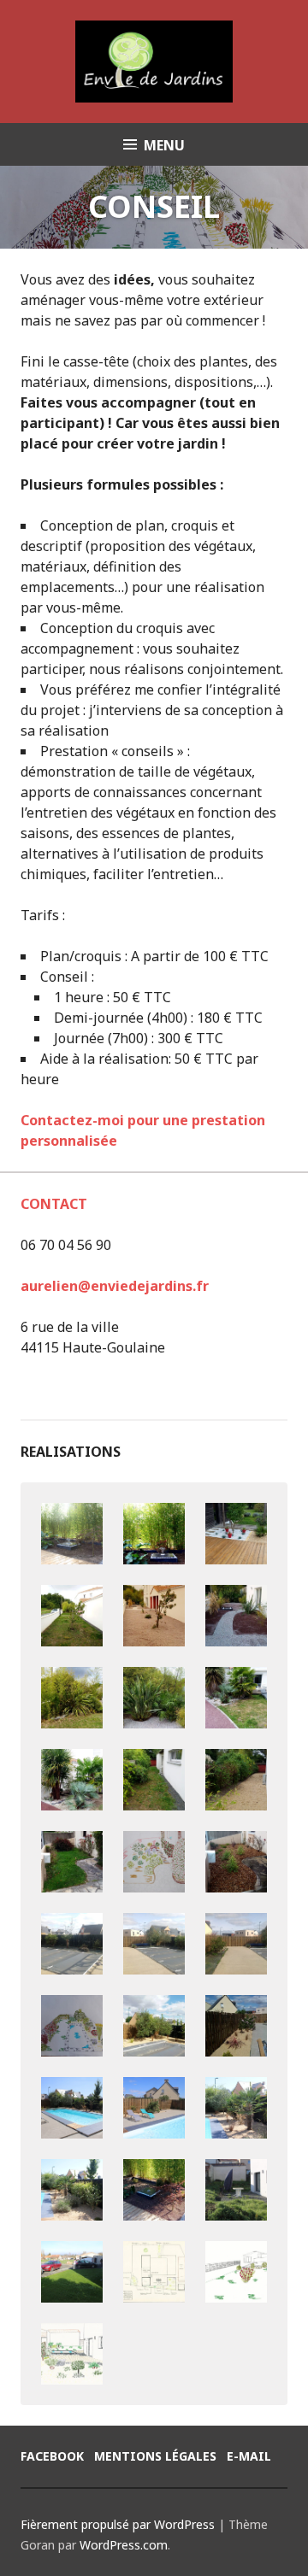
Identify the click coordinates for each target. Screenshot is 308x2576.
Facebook (52, 2456)
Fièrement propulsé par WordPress (118, 2524)
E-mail (249, 2456)
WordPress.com (124, 2545)
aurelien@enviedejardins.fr (115, 1286)
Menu (164, 145)
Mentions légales (155, 2456)
